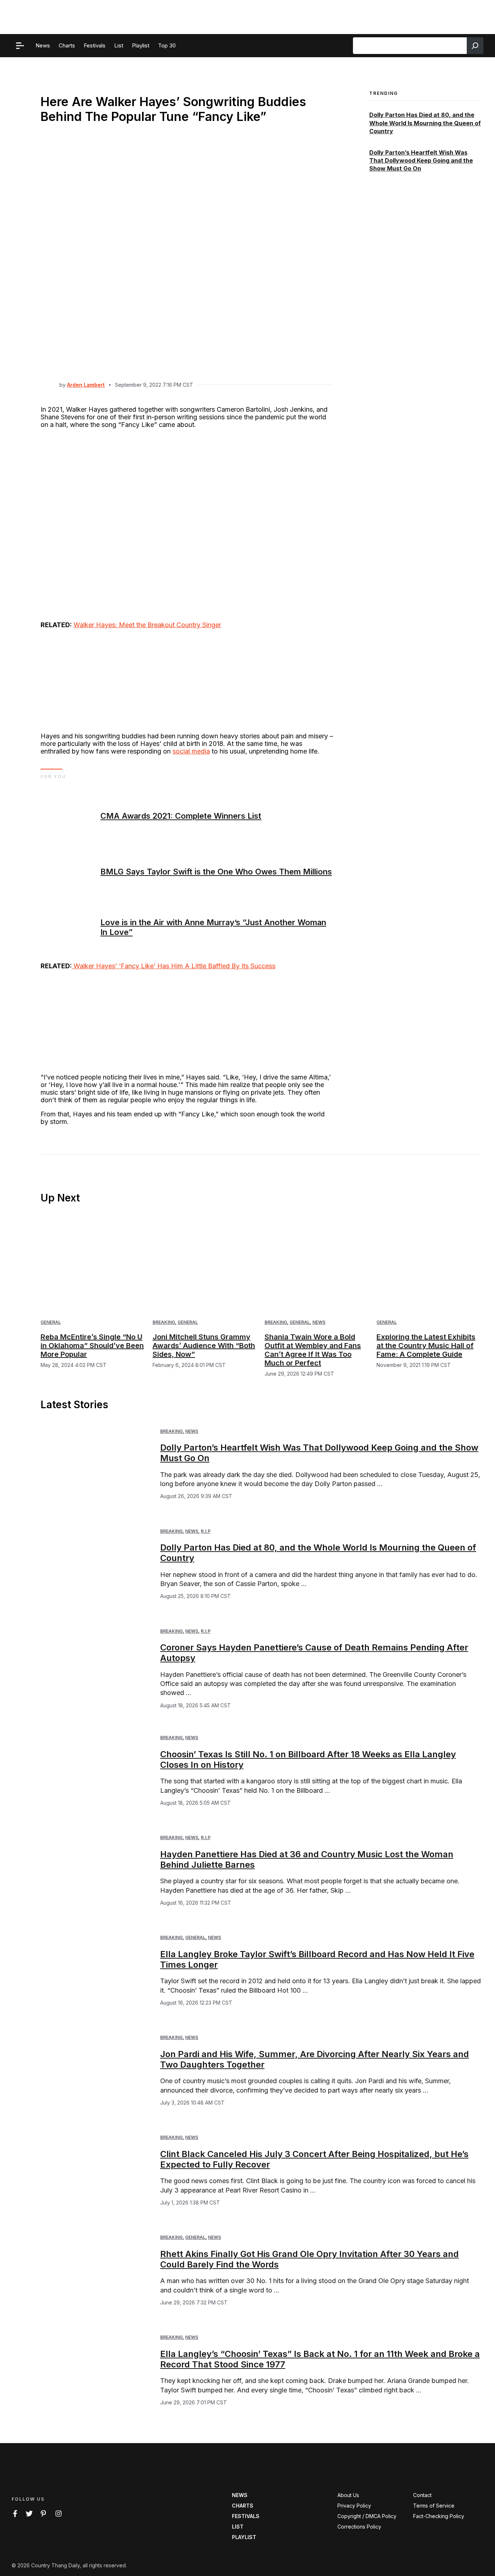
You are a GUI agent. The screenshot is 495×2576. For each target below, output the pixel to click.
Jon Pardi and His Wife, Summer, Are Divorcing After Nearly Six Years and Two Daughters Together (315, 2059)
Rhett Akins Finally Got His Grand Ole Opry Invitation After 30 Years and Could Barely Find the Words (309, 2259)
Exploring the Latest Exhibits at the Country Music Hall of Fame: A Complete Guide (426, 1346)
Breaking (164, 1322)
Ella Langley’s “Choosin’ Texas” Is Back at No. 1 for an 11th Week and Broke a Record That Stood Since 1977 (320, 2359)
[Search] (475, 46)
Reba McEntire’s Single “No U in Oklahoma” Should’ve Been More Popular (92, 1346)
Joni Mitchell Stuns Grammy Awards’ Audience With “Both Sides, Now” (204, 1346)
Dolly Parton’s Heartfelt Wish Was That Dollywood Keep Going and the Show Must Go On (421, 161)
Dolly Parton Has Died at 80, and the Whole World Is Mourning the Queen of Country (425, 123)
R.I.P (206, 1531)
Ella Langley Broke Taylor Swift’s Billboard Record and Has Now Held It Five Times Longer (317, 1959)
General (51, 1322)
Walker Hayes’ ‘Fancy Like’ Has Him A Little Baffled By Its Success (174, 966)
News (319, 1322)
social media (191, 751)
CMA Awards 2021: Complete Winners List (181, 816)
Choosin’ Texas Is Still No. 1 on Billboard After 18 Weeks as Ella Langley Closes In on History (308, 1759)
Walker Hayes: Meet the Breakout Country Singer (147, 625)
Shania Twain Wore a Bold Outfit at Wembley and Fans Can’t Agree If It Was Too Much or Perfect (313, 1350)
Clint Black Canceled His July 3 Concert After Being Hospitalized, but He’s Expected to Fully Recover (314, 2159)
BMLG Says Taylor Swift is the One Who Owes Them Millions (216, 872)
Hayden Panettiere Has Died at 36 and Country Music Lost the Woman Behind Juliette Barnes (307, 1859)
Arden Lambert (86, 385)
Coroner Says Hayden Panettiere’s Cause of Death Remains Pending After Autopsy (314, 1653)
